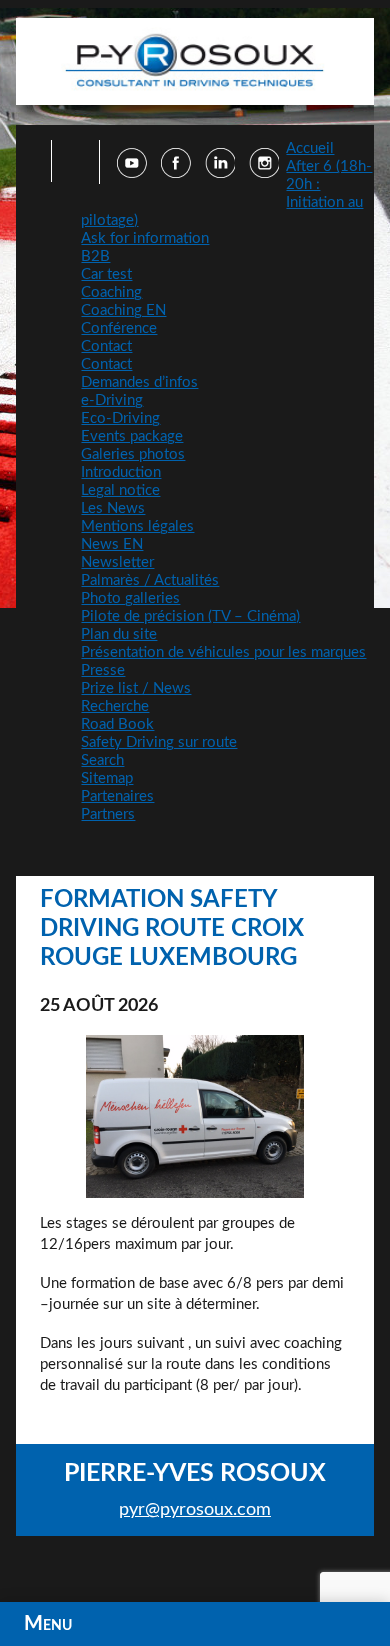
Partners (108, 814)
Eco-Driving (120, 418)
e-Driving (112, 400)
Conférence (119, 328)
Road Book (117, 724)
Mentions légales (137, 526)
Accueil (310, 148)
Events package (132, 436)
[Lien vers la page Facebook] (176, 173)
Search (102, 760)
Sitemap (107, 778)
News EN (112, 544)
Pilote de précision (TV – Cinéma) (190, 616)
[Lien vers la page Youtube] (132, 173)
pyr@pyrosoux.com (195, 1510)
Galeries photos (133, 454)
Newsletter (117, 562)
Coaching (111, 292)
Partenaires (117, 796)
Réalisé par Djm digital (194, 1571)
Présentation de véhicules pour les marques (223, 652)
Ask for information (145, 238)
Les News (113, 508)
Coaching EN (123, 310)
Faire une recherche (69, 161)
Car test (106, 274)
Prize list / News (136, 688)
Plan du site (119, 634)
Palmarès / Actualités (150, 580)
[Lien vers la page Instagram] (264, 173)
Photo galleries (130, 598)
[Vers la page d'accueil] (195, 61)
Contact (106, 346)
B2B (95, 256)
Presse (103, 670)
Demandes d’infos (139, 382)
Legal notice (120, 490)
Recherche (115, 706)
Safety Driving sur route (159, 742)
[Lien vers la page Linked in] (220, 173)
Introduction (121, 472)
